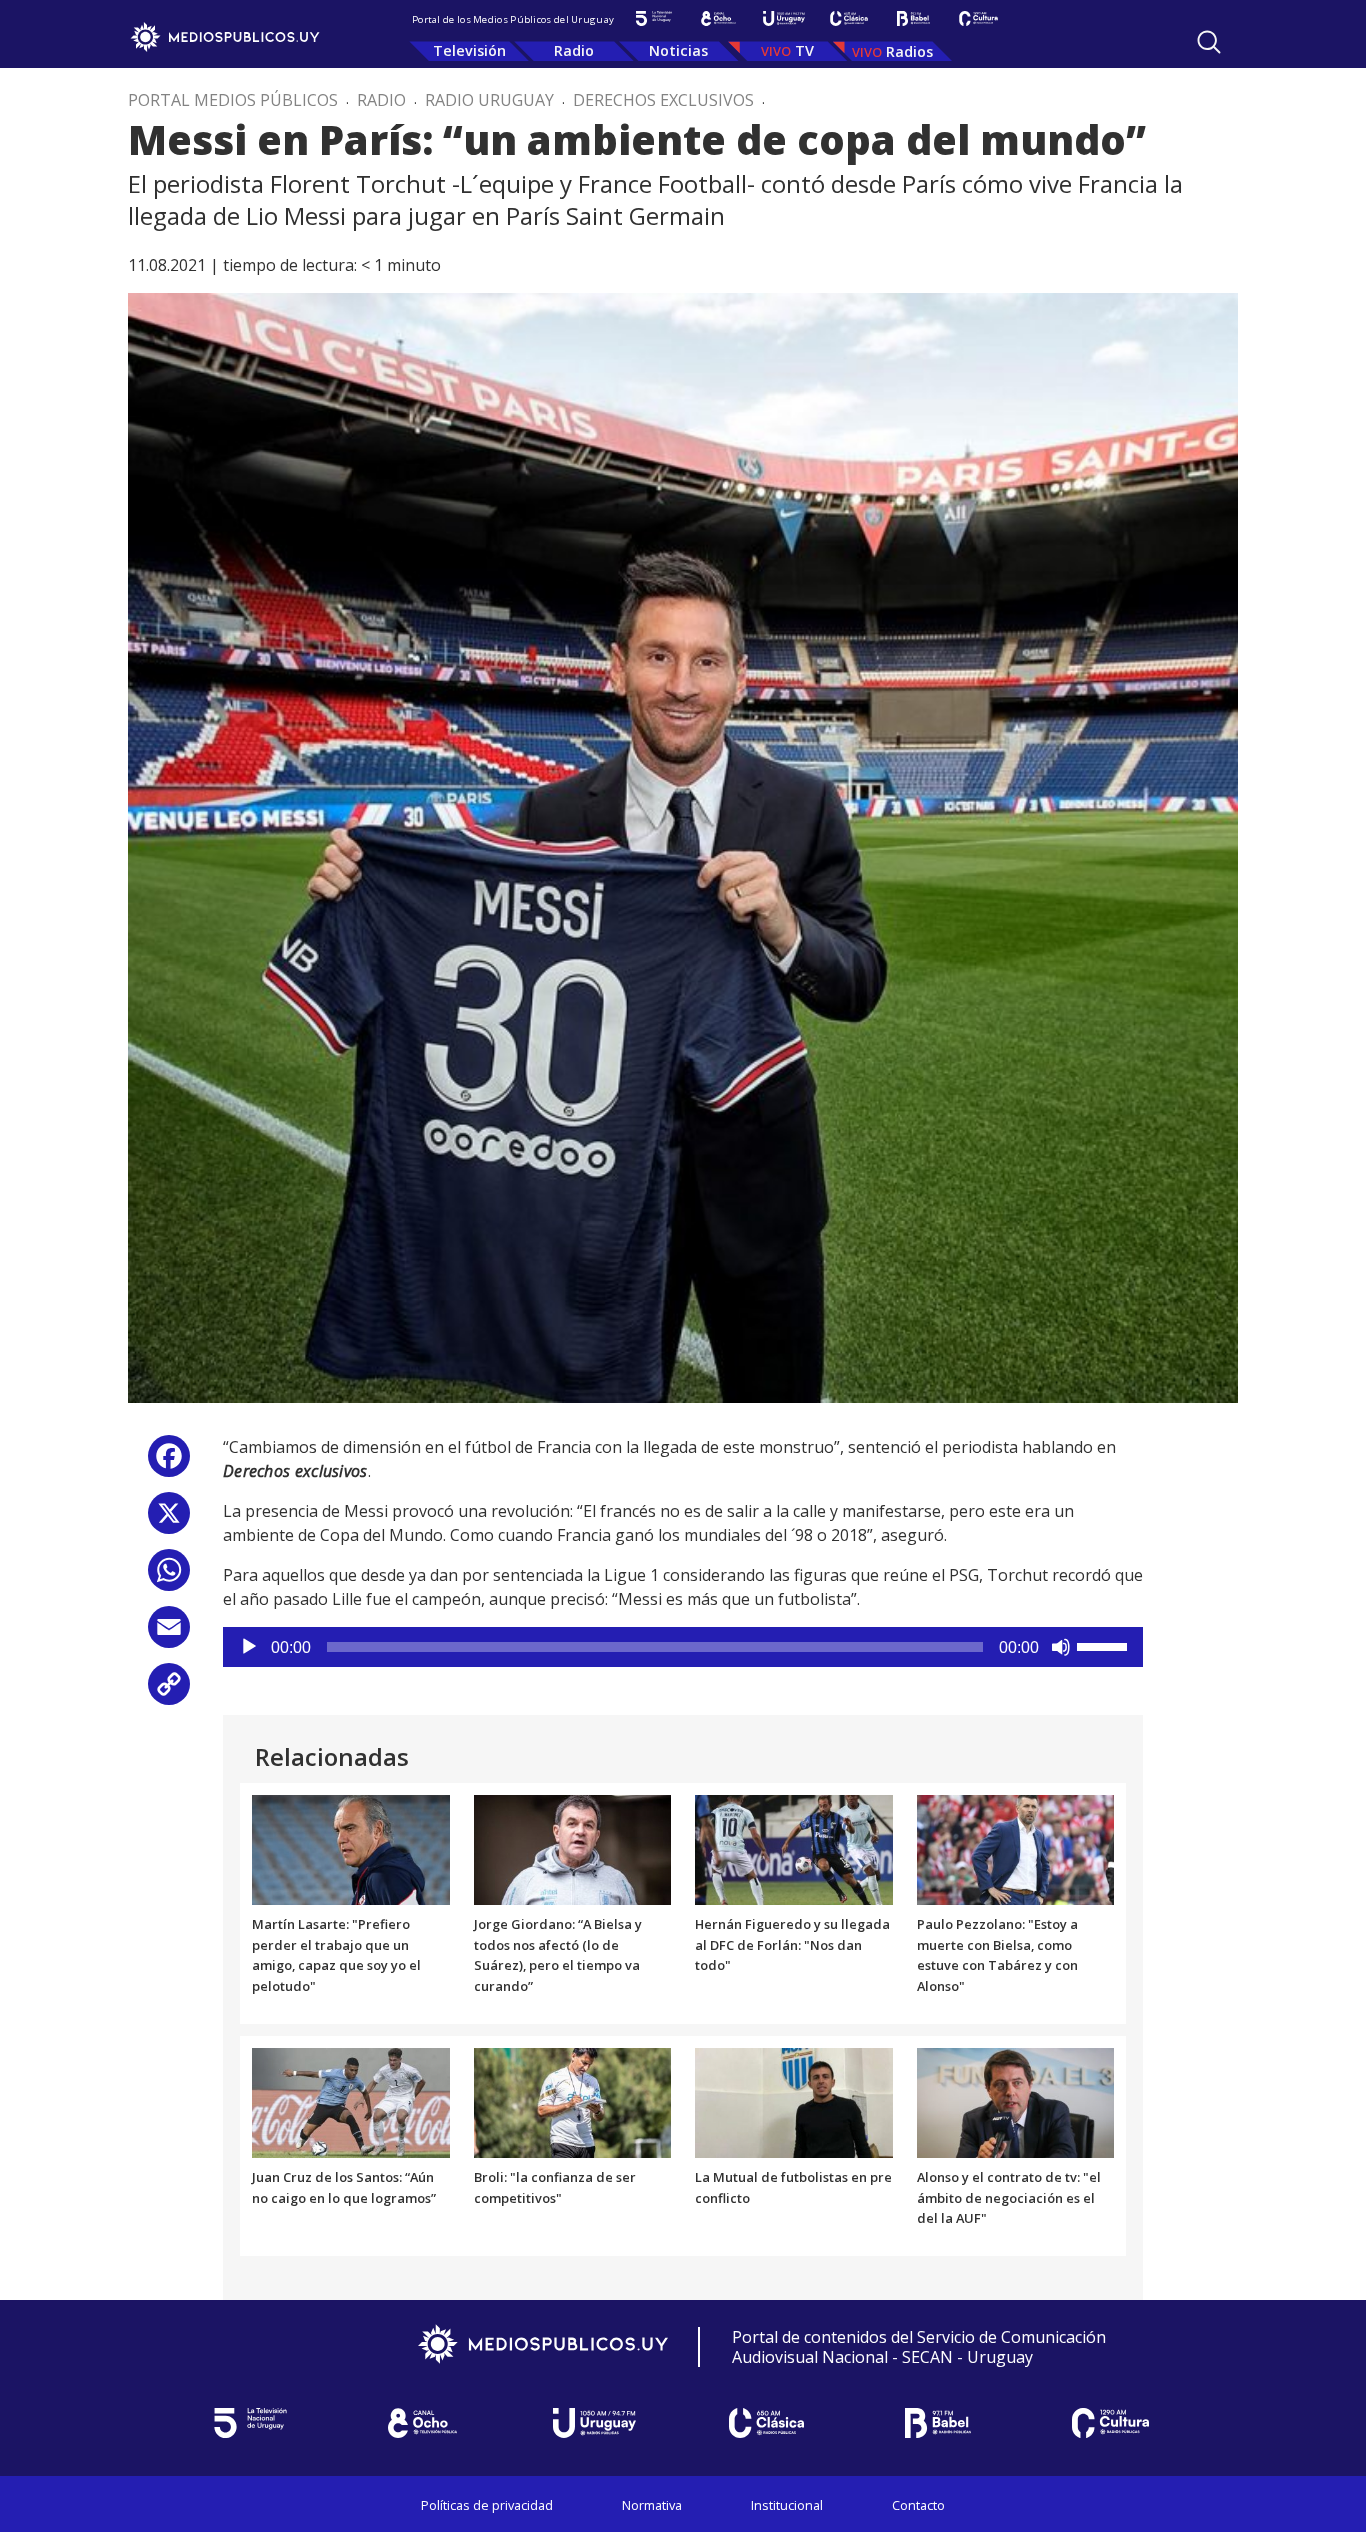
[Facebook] (169, 1463)
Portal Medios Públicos (233, 100)
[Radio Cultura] (978, 18)
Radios (909, 51)
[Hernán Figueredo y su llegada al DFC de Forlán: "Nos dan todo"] (794, 1848)
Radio (574, 50)
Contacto (918, 2505)
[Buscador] (1209, 42)
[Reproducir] (249, 1647)
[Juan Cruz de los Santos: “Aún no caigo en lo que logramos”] (351, 2101)
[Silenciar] (1061, 1647)
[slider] (1105, 1645)
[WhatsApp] (169, 1577)
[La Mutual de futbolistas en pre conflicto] (794, 2101)
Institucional (787, 2505)
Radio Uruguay (489, 100)
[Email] (169, 1634)
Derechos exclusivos (663, 100)
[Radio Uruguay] (783, 18)
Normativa (652, 2505)
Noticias (678, 50)
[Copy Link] (169, 1691)
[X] (169, 1520)
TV (804, 50)
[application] (683, 1647)
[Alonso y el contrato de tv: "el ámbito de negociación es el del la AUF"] (1016, 2101)
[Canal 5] (653, 18)
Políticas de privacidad (487, 2505)
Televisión (469, 50)
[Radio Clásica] (848, 18)
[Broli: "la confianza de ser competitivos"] (573, 2101)
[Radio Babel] (913, 18)
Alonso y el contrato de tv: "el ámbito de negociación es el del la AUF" (1009, 2198)
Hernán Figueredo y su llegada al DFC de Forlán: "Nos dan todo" (792, 1945)
